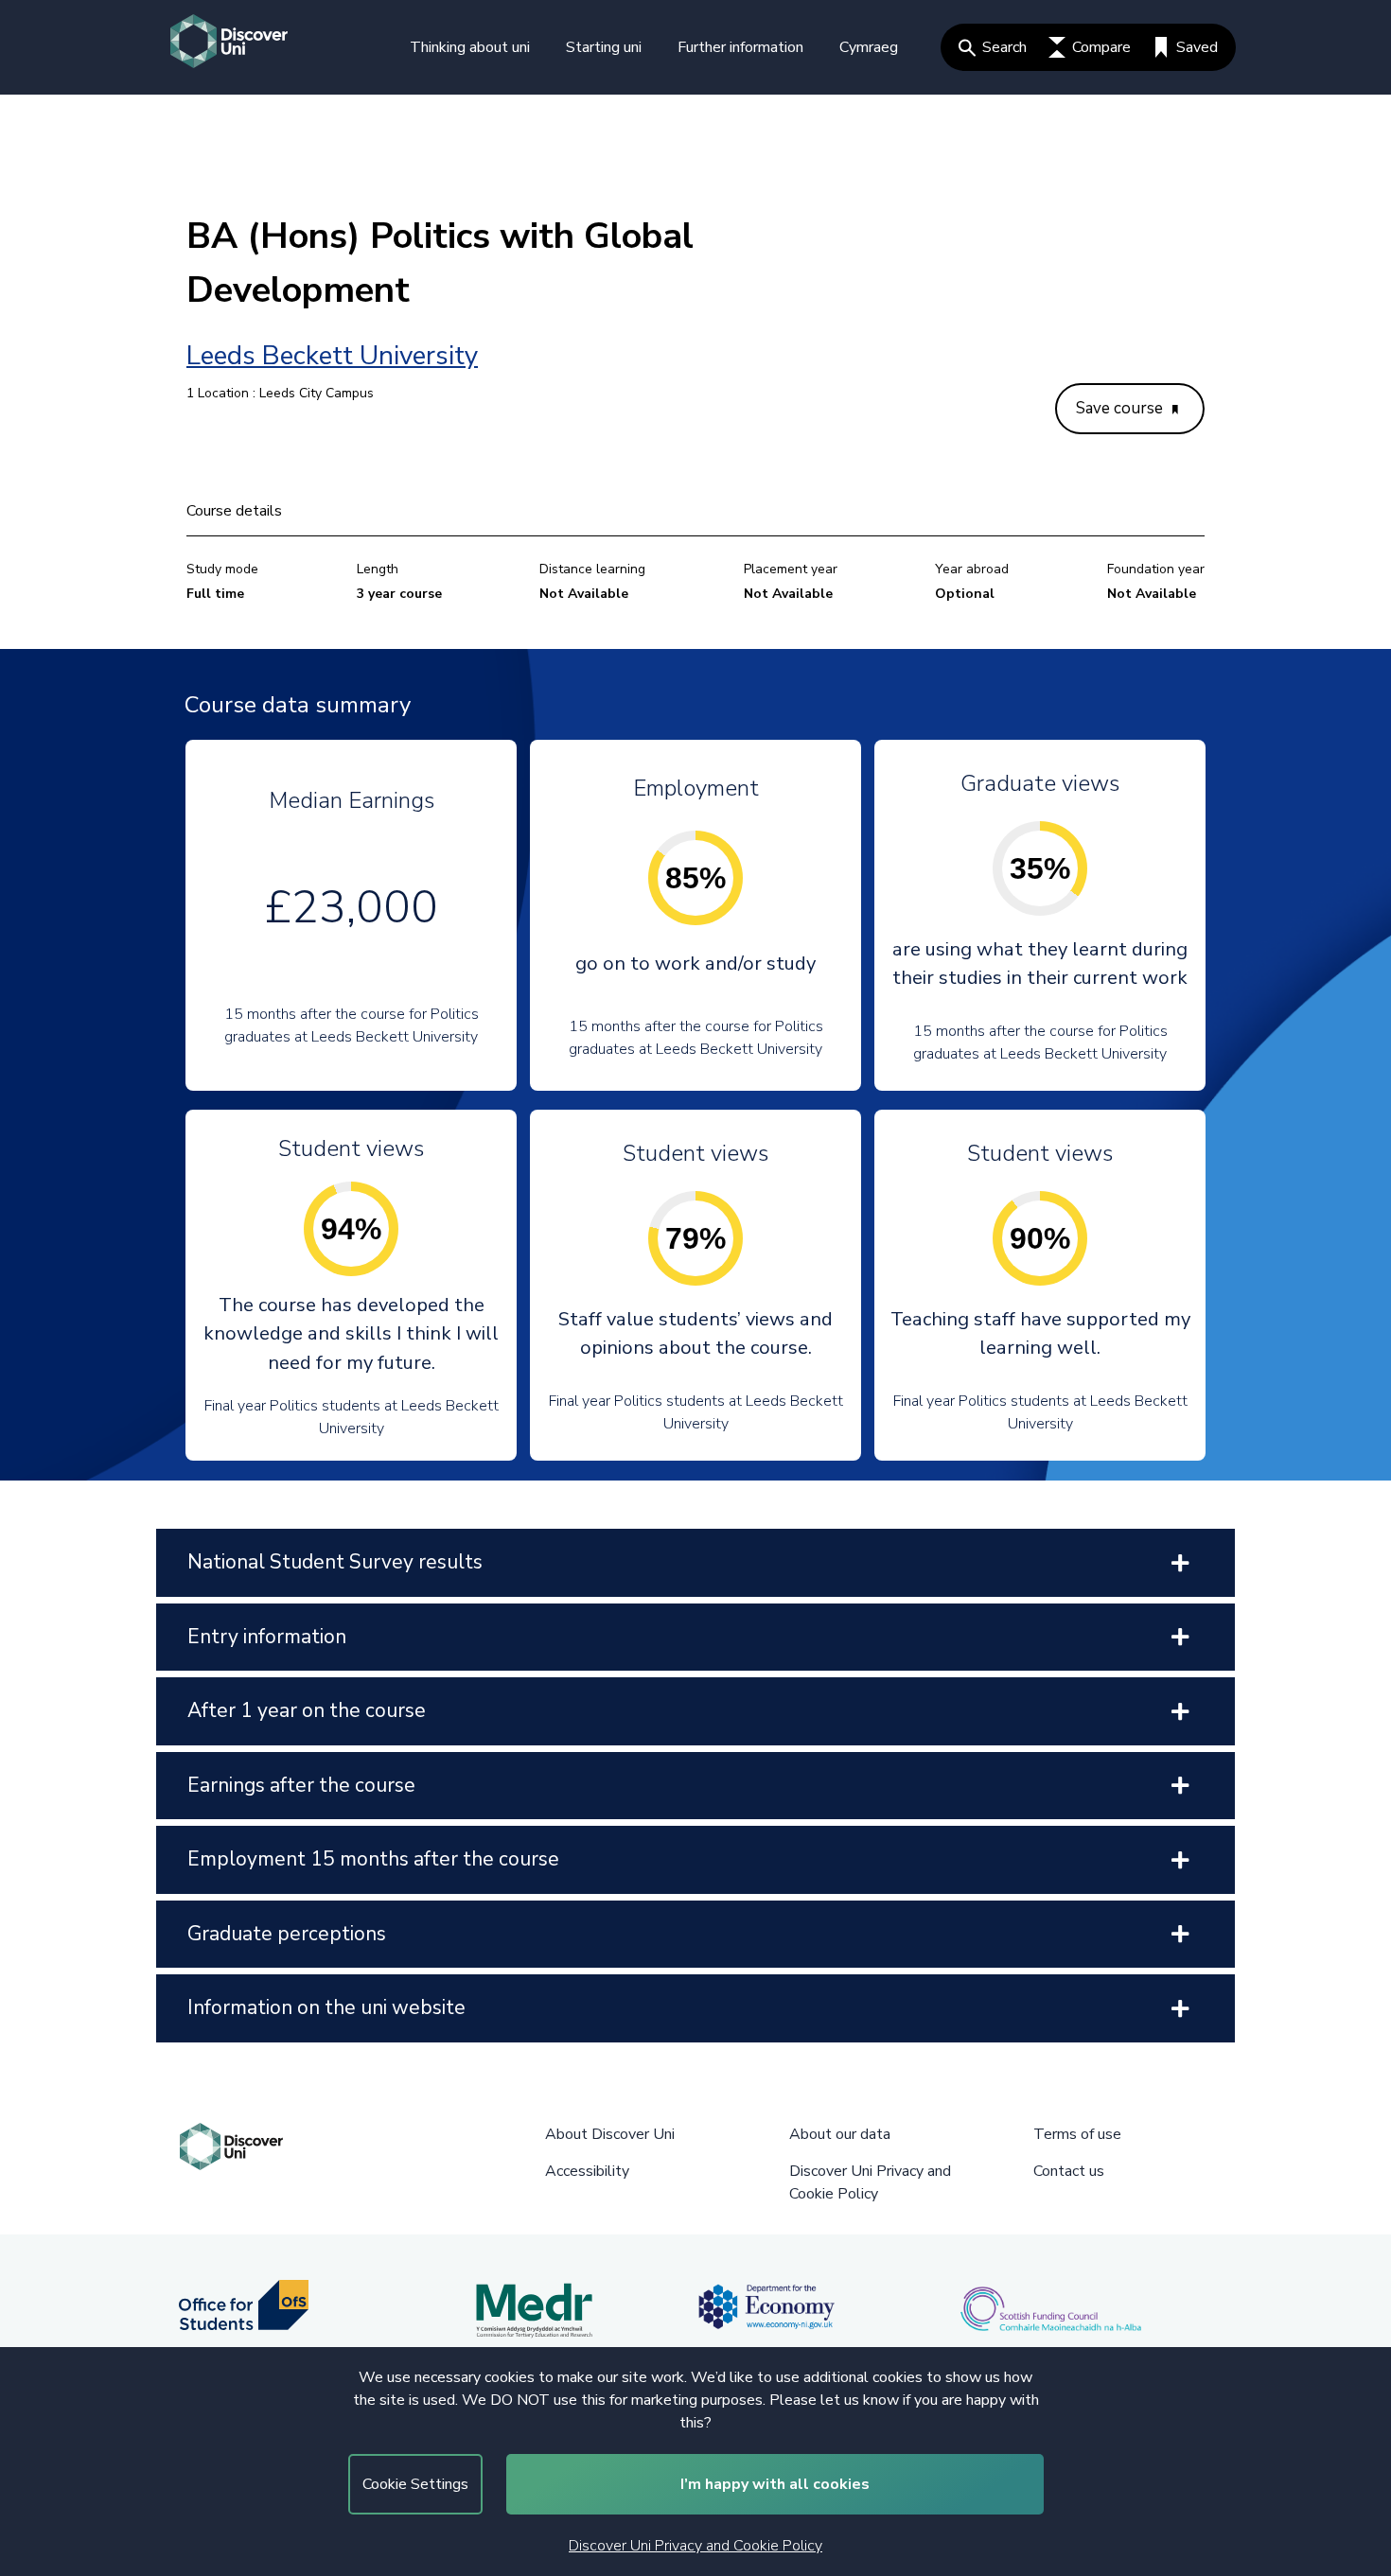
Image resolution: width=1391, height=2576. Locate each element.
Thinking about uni (470, 47)
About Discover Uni (610, 2134)
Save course (1121, 408)
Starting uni (604, 47)
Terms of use (1077, 2134)
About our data (840, 2134)
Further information (740, 47)
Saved (1197, 47)
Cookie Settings (415, 2484)
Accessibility (587, 2171)
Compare (1101, 47)
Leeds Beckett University (332, 356)
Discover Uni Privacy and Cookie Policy (695, 2546)
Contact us (1069, 2171)
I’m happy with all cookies (775, 2484)
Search (1004, 47)
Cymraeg (869, 47)
